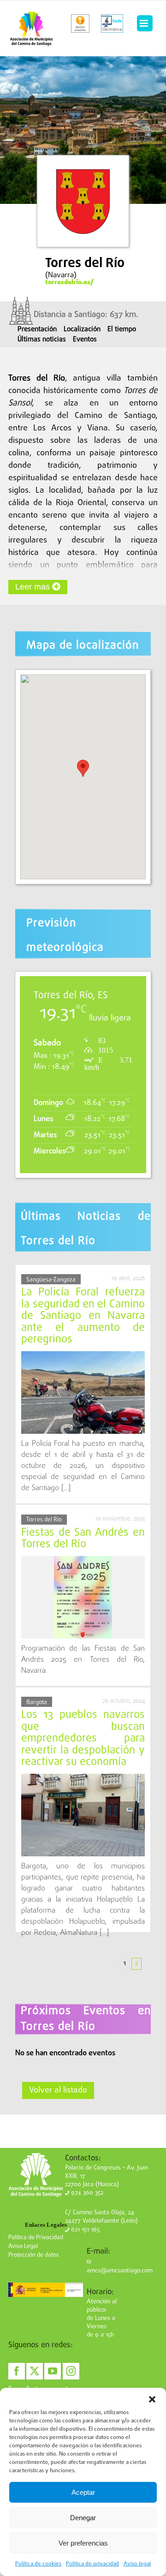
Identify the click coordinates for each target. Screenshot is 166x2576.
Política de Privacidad (36, 2238)
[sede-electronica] (112, 24)
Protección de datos (34, 2255)
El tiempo (122, 329)
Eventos (85, 340)
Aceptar (83, 2492)
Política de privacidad (92, 2564)
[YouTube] (53, 2371)
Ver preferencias (83, 2543)
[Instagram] (71, 2371)
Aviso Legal (23, 2246)
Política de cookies (38, 2564)
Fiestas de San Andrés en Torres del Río (83, 1539)
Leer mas (34, 587)
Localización (82, 329)
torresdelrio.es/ (69, 282)
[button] (152, 2399)
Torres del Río (44, 1520)
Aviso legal (137, 2564)
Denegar (83, 2518)
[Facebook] (17, 2371)
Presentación (37, 329)
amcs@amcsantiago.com (120, 2271)
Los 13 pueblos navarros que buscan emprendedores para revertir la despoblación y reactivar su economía (83, 1738)
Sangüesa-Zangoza (51, 1280)
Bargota (37, 1702)
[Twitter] (35, 2371)
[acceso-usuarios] (80, 24)
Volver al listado (58, 2090)
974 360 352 (86, 2193)
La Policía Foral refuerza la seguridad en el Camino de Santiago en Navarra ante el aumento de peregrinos (83, 1316)
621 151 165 (84, 2230)
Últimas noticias (42, 340)
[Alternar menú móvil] (145, 24)
